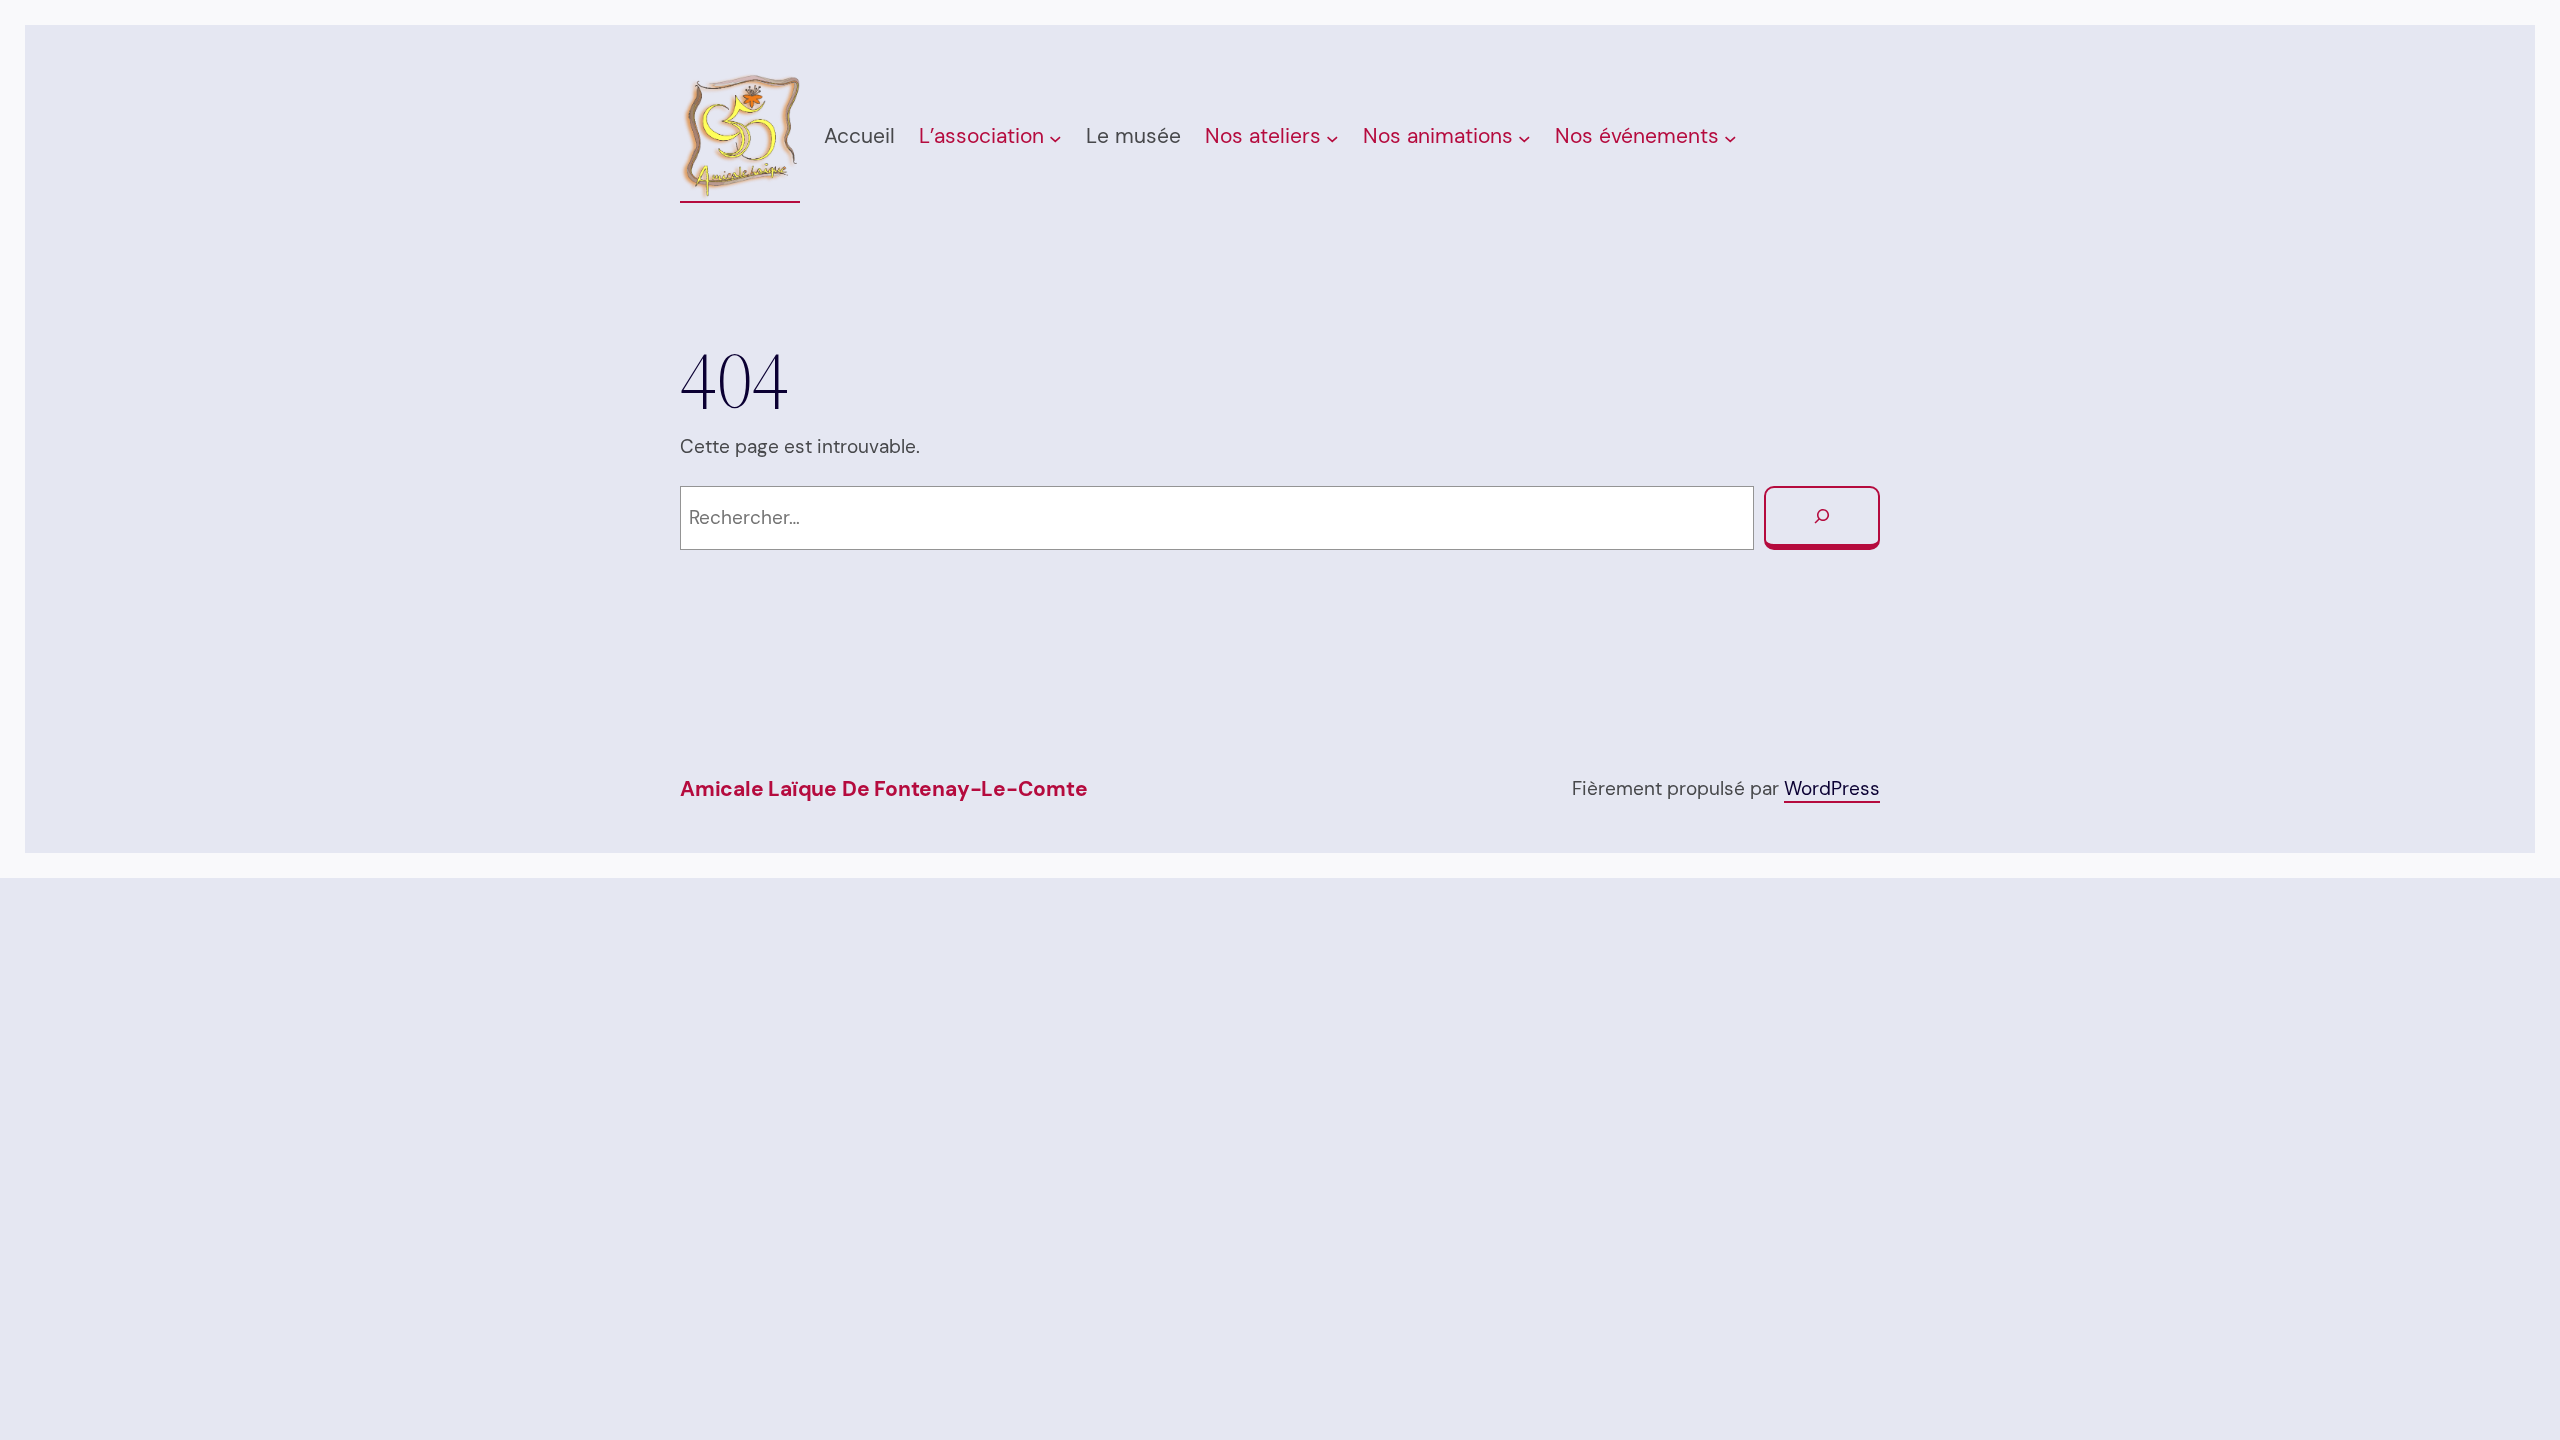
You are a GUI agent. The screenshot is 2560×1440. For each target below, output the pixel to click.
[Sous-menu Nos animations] (1524, 138)
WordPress (1832, 788)
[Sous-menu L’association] (1055, 138)
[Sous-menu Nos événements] (1730, 138)
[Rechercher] (1822, 518)
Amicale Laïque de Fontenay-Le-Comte (884, 789)
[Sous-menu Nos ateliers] (1332, 138)
